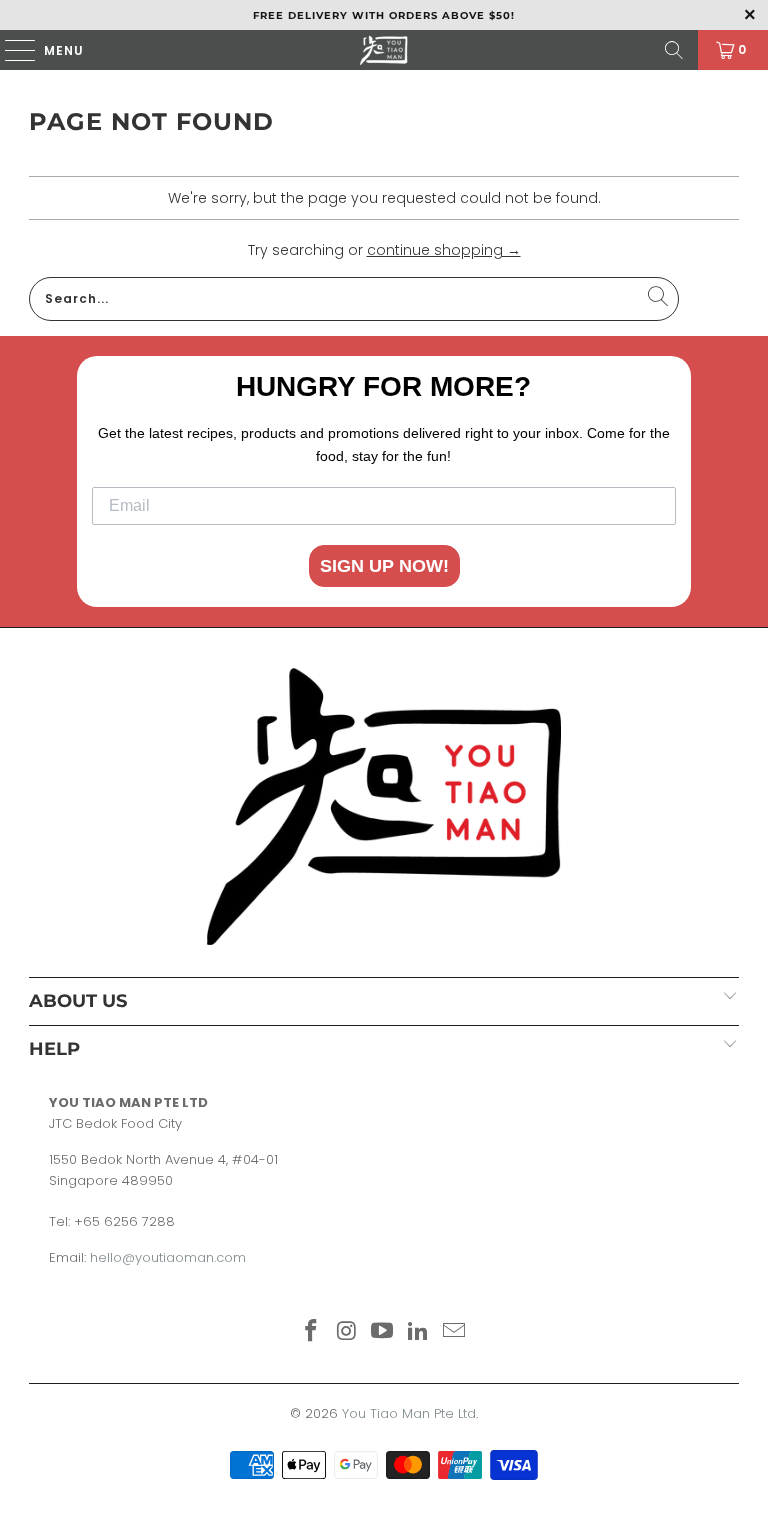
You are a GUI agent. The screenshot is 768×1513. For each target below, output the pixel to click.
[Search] (674, 50)
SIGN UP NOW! (384, 566)
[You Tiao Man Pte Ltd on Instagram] (347, 1332)
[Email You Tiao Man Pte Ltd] (455, 1332)
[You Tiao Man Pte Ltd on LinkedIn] (419, 1332)
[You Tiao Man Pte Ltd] (384, 50)
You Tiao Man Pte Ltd (409, 1413)
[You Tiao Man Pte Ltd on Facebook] (312, 1332)
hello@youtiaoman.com (168, 1257)
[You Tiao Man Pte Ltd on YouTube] (383, 1332)
